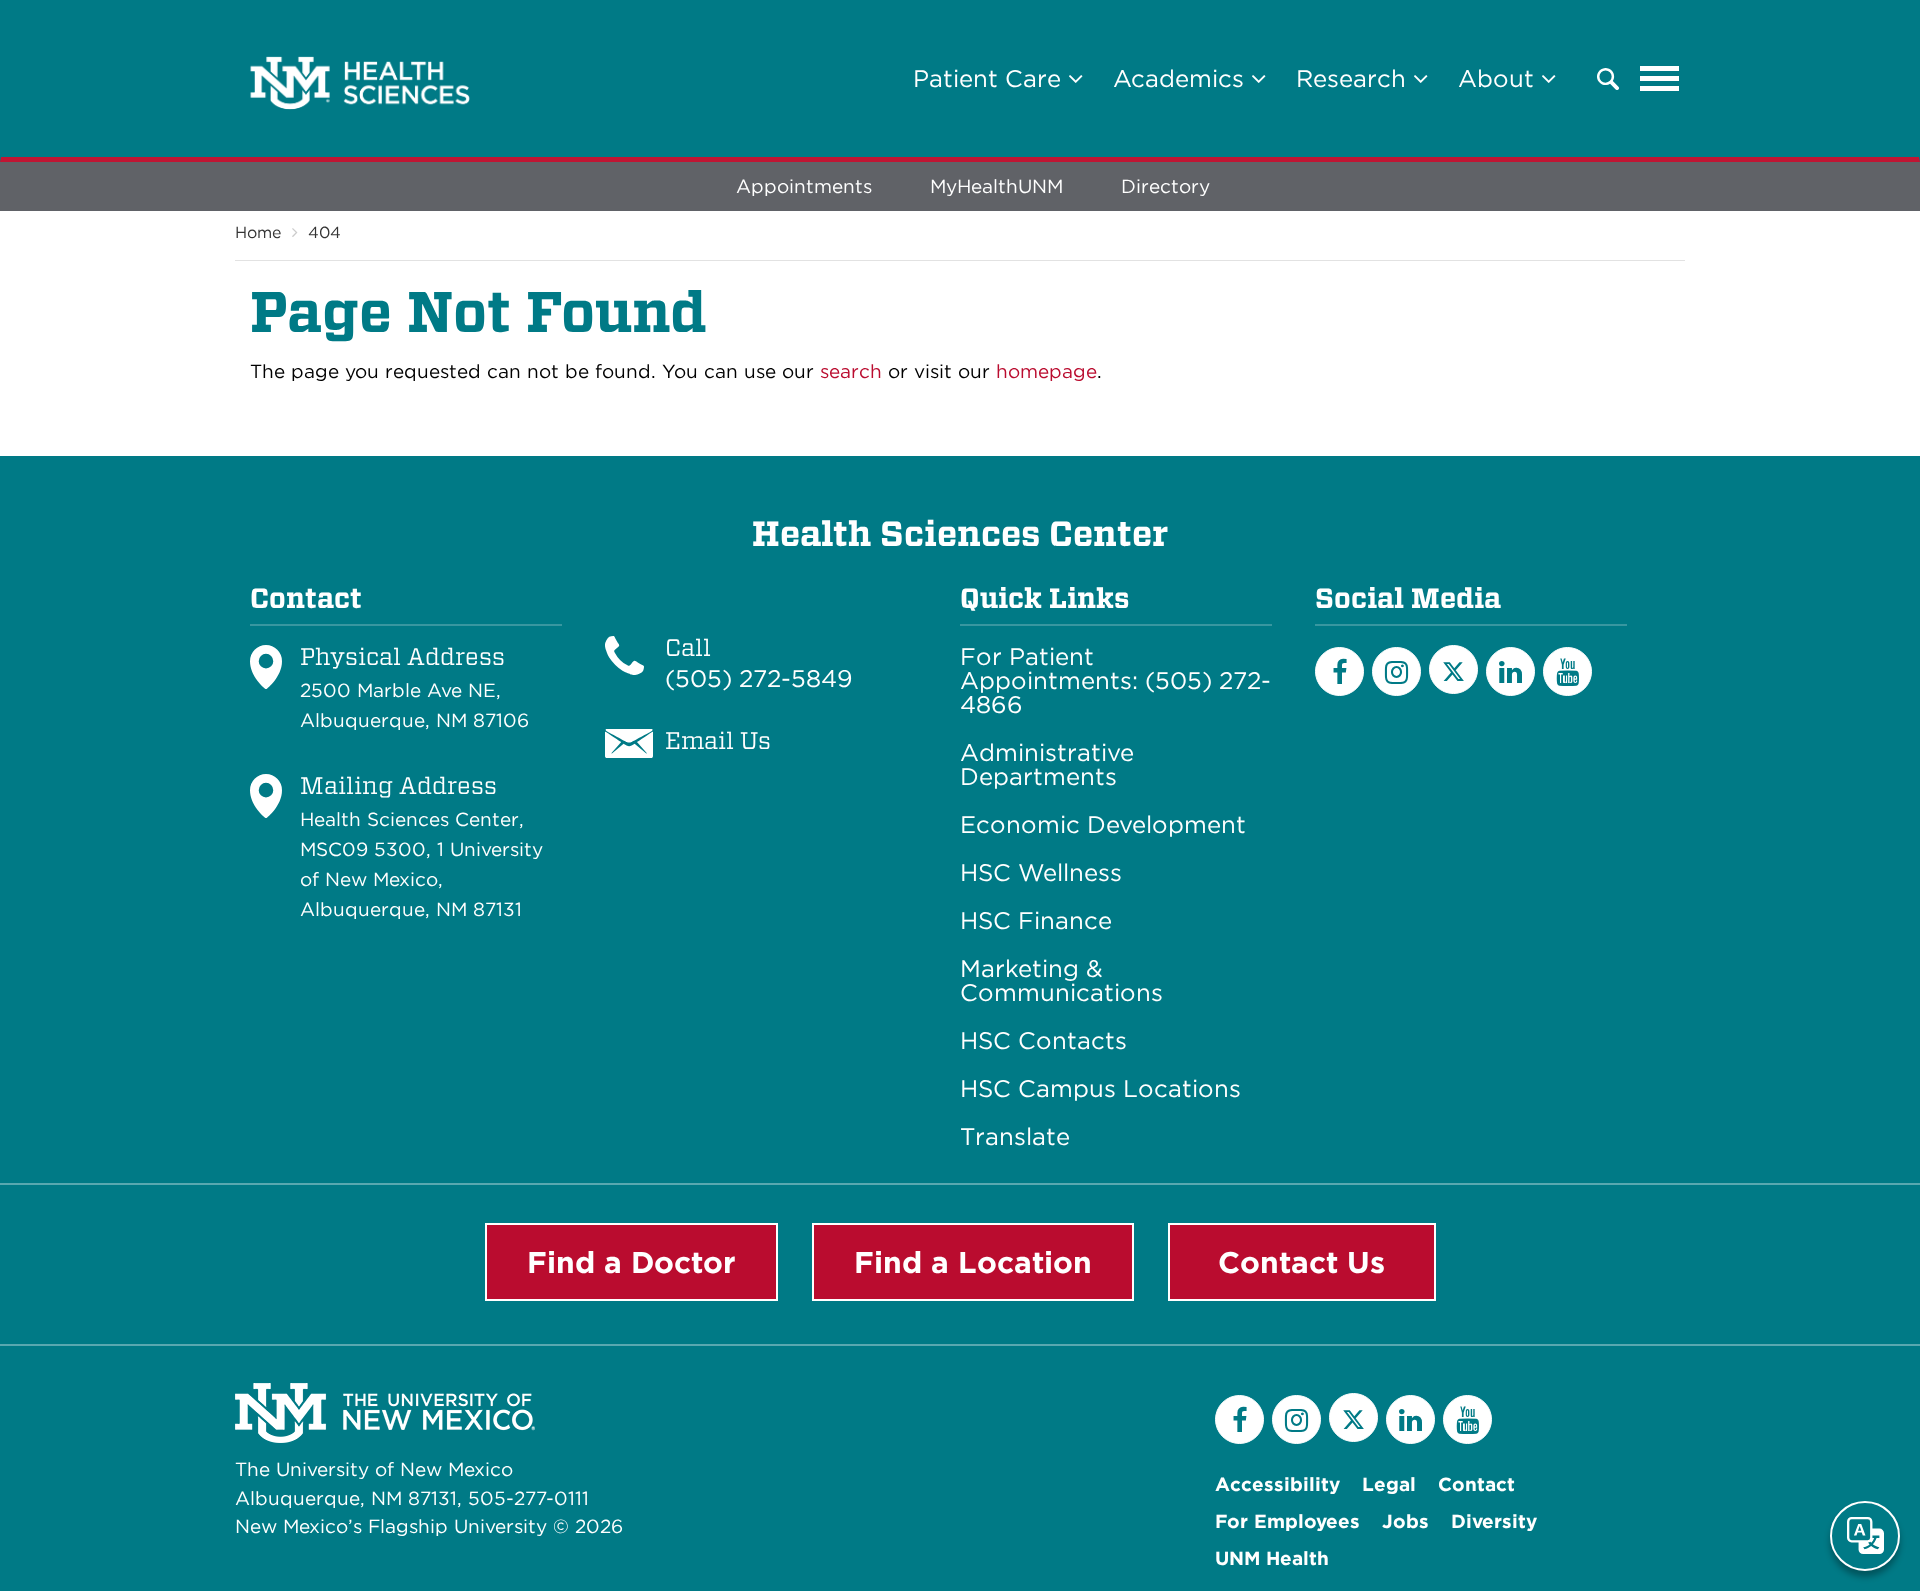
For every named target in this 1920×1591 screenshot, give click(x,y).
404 (324, 232)
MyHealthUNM (996, 186)
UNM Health (1272, 1558)
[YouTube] (1567, 671)
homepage (1046, 371)
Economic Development (1103, 825)
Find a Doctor (631, 1262)
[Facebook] (1339, 671)
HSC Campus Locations (1100, 1089)
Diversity (1494, 1521)
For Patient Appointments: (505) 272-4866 (1115, 681)
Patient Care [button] (990, 78)
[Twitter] (1453, 669)
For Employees (1287, 1521)
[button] (1608, 79)
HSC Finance (1036, 921)
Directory (1165, 186)
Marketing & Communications (1061, 981)
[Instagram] (1396, 671)
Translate (1015, 1137)
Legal (1389, 1484)
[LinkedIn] (1510, 671)
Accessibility (1277, 1484)
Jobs (1405, 1521)
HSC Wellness (1041, 873)
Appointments (804, 186)
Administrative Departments (1047, 765)
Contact (1476, 1484)
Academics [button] (1182, 78)
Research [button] (1354, 78)
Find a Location (973, 1262)
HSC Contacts (1043, 1041)
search (851, 371)
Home (258, 232)
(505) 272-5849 (759, 678)
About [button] (1499, 78)
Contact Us (1301, 1262)
